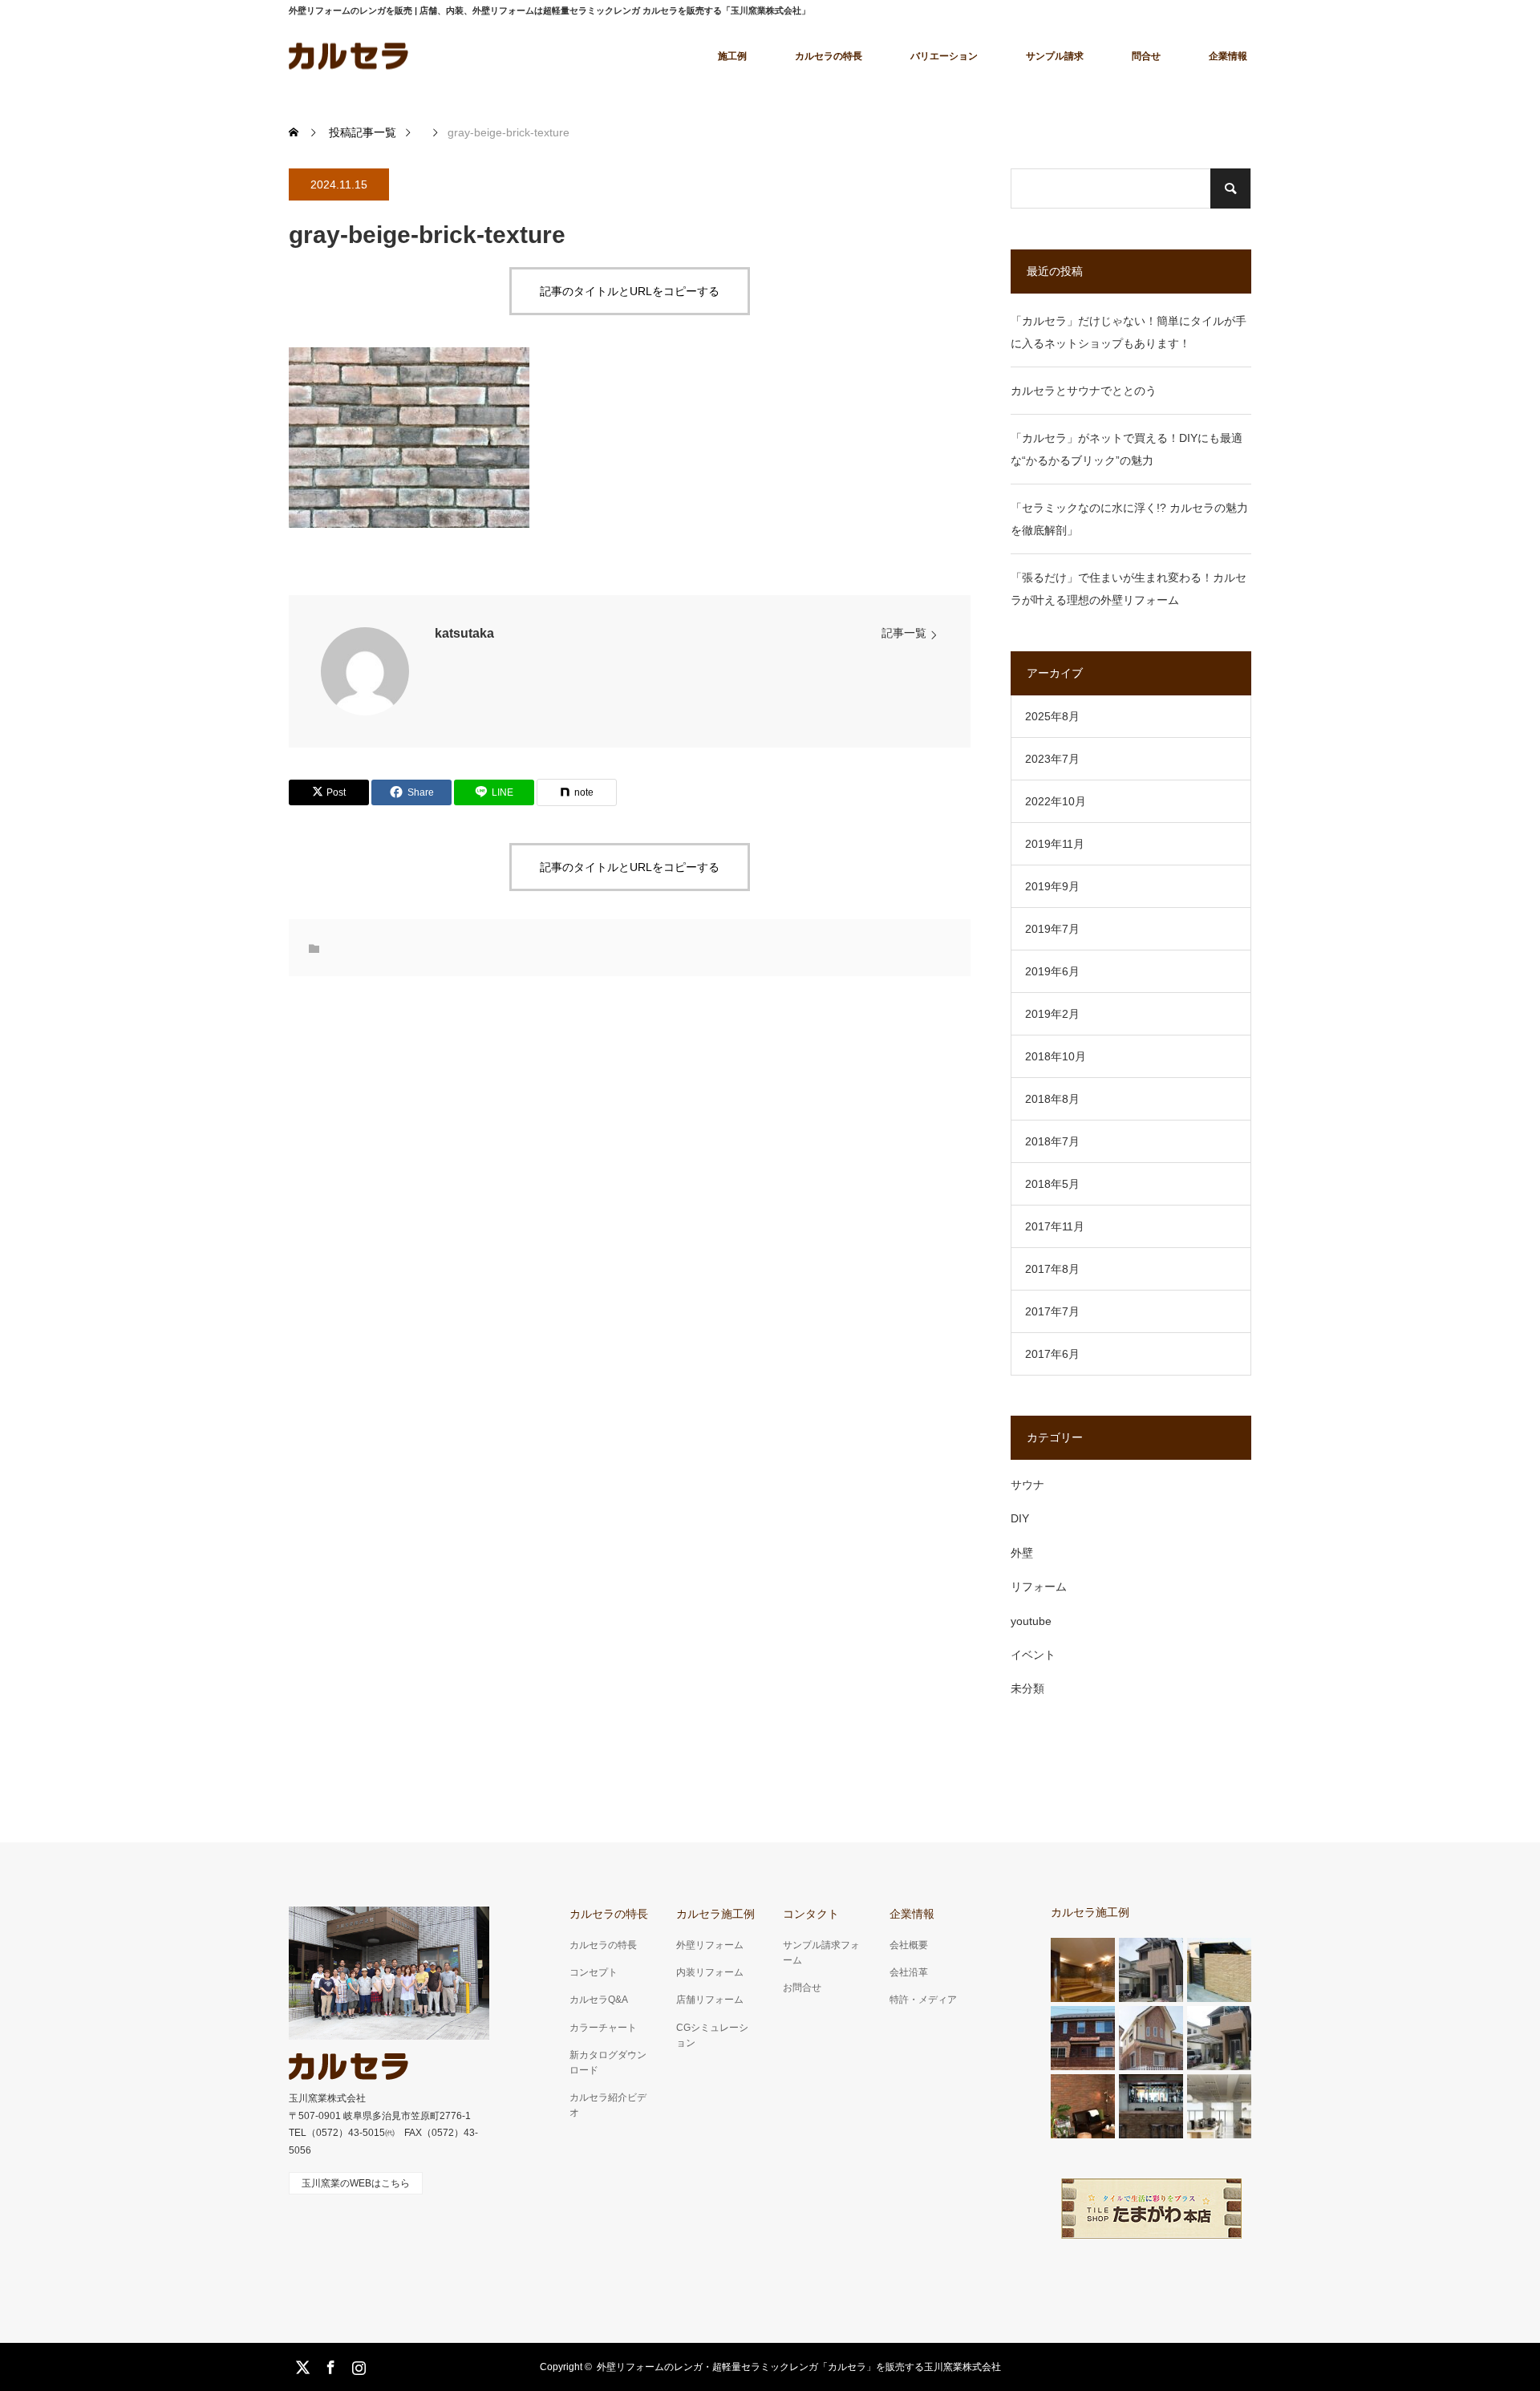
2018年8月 (1052, 1099)
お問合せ (802, 1988)
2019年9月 (1052, 886)
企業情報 (1228, 56)
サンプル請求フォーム (821, 1953)
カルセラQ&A (599, 2000)
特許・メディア (923, 2000)
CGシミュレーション (712, 2035)
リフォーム (1039, 1587)
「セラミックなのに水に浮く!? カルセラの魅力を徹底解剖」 (1129, 519)
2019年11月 (1055, 844)
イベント (1033, 1655)
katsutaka (464, 633)
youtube (1031, 1621)
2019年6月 (1052, 971)
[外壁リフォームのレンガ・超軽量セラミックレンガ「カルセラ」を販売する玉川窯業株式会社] (349, 2067)
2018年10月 (1056, 1056)
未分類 (1027, 1688)
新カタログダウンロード (608, 2063)
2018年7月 (1052, 1141)
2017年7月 (1052, 1311)
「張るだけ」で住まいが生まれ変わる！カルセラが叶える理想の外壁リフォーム (1129, 589)
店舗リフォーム (710, 2000)
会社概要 (909, 1945)
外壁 (1022, 1553)
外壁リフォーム (710, 1945)
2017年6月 (1052, 1354)
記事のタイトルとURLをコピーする (630, 291)
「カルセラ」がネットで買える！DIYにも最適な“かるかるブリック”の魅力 (1127, 449)
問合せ (1146, 56)
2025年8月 (1052, 716)
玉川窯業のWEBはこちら (356, 2183)
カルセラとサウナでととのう (1084, 391)
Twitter (301, 2365)
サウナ (1027, 1485)
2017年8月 (1052, 1269)
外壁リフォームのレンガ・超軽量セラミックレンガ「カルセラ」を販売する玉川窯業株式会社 (799, 2367)
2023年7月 (1052, 759)
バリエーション (944, 56)
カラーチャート (603, 2028)
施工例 (732, 56)
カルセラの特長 (829, 56)
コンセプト (594, 1972)
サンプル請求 (1055, 56)
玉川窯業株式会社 (327, 2098)
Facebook (329, 2365)
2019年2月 (1052, 1014)
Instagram (357, 2365)
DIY (1020, 1518)
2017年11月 (1055, 1226)
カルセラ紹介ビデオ (608, 2105)
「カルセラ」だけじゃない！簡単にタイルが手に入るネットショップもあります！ (1129, 332)
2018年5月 (1052, 1184)
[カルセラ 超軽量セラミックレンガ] (349, 56)
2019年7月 (1052, 929)
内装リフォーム (710, 1972)
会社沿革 (909, 1972)
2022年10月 (1056, 801)
